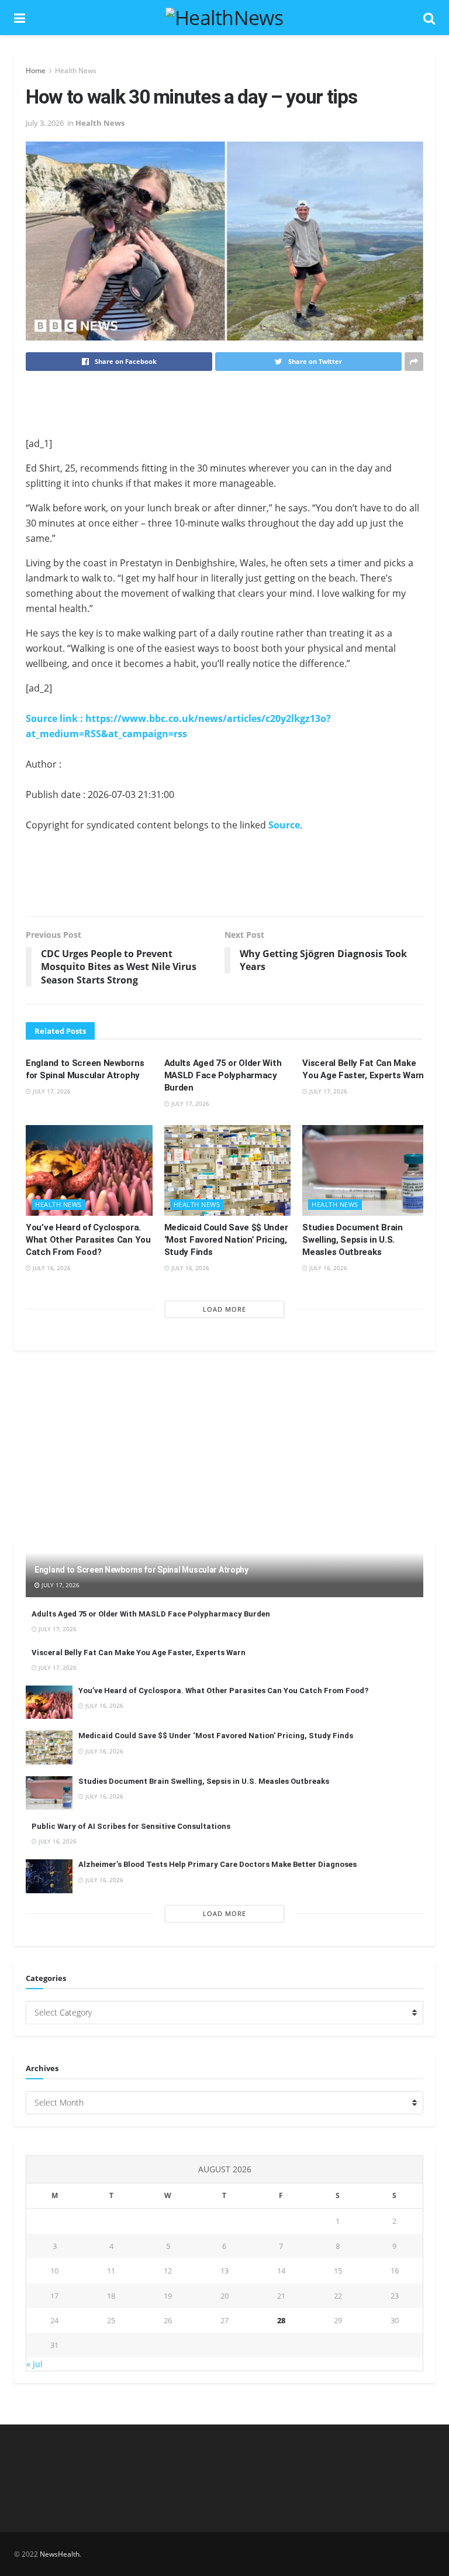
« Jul (34, 2364)
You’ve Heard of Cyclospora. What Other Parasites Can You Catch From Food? (88, 1240)
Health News (76, 70)
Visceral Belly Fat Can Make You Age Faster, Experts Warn (139, 1652)
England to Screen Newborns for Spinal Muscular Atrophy (141, 1570)
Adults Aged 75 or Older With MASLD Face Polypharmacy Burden (223, 1075)
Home (36, 70)
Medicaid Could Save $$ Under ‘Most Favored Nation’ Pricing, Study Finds (226, 1240)
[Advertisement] (224, 403)
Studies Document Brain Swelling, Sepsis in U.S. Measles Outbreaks (352, 1240)
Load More (224, 1309)
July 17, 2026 (51, 1091)
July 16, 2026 (51, 1268)
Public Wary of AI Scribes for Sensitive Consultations (131, 1826)
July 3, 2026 (45, 123)
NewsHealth (60, 2554)
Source (284, 825)
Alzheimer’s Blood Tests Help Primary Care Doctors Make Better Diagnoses (217, 1864)
